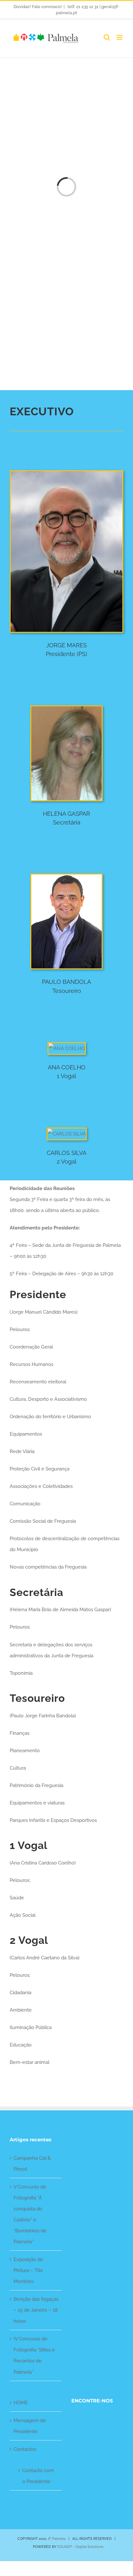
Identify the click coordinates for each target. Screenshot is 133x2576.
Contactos (25, 2449)
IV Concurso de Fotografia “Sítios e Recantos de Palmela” (34, 2355)
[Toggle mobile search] (107, 37)
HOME (21, 2403)
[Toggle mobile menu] (120, 37)
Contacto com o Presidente (38, 2476)
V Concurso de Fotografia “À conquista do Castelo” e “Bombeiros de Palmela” (30, 2214)
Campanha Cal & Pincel (32, 2164)
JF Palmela (56, 2539)
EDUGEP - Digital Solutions (80, 2547)
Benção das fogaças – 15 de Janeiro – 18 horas (36, 2310)
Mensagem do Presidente (30, 2426)
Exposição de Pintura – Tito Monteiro (28, 2270)
